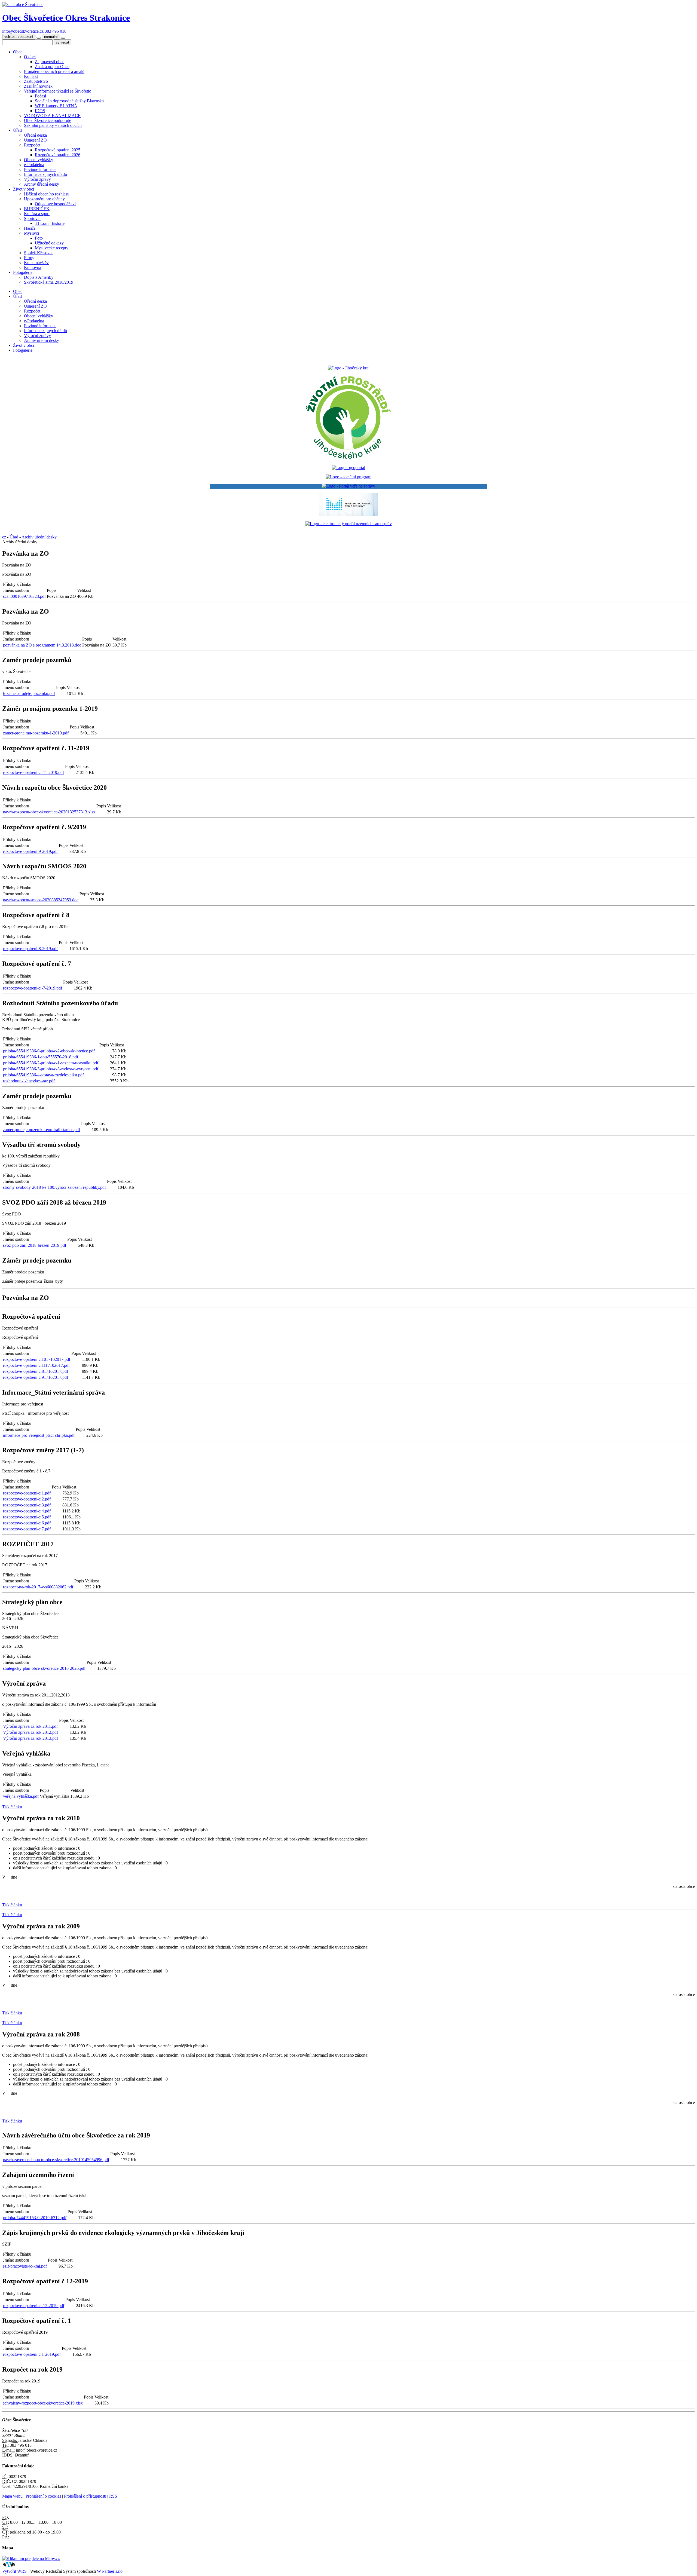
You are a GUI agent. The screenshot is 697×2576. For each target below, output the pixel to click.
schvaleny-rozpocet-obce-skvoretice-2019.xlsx (43, 2403)
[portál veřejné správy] (348, 486)
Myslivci (31, 233)
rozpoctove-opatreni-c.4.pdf (27, 1511)
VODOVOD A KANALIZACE (52, 116)
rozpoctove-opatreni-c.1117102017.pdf (36, 1365)
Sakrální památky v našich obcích (53, 125)
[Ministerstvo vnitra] (348, 514)
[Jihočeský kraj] (349, 368)
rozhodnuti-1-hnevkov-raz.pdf (29, 1081)
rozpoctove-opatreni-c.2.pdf (27, 1499)
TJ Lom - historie (50, 223)
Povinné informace (40, 169)
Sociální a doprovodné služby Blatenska (69, 101)
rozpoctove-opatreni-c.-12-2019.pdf (34, 2306)
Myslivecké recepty (52, 248)
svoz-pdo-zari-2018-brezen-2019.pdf (35, 1245)
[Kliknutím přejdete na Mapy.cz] (31, 2558)
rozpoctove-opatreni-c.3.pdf (27, 1505)
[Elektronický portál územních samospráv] (349, 524)
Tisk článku (12, 1807)
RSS (113, 2496)
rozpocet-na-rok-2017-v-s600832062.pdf (38, 1587)
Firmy (29, 258)
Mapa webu (12, 2496)
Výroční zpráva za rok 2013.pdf (30, 1738)
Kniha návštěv (36, 263)
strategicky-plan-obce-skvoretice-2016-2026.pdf (44, 1668)
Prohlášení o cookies (44, 2496)
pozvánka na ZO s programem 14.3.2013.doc (42, 645)
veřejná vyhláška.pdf (21, 1796)
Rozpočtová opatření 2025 (58, 150)
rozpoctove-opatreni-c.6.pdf (27, 1523)
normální (51, 37)
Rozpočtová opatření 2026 (58, 155)
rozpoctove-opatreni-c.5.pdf (27, 1517)
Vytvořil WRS (14, 2571)
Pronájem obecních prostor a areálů (54, 71)
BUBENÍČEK (37, 209)
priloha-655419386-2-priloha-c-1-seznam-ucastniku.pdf (51, 1063)
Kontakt (31, 76)
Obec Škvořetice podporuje (48, 120)
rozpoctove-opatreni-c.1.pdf (27, 1493)
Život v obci (24, 189)
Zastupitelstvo (36, 81)
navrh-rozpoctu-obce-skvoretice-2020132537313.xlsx (49, 812)
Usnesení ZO (35, 140)
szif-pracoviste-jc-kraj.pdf (25, 2266)
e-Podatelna (34, 165)
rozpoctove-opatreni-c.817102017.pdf (36, 1371)
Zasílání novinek (38, 86)
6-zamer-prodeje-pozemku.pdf (29, 693)
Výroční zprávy (37, 179)
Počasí (40, 96)
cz (4, 537)
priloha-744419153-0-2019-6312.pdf (35, 2218)
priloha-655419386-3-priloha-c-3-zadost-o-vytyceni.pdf (51, 1069)
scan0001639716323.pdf (24, 596)
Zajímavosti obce (50, 62)
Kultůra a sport (37, 214)
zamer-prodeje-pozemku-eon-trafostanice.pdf (42, 1130)
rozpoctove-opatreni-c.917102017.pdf (36, 1377)
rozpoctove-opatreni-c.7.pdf (27, 1529)
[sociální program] (348, 477)
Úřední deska (35, 135)
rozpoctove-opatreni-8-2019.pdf (30, 949)
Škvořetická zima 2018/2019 (49, 282)
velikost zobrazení (19, 37)
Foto (39, 238)
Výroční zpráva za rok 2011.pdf (30, 1726)
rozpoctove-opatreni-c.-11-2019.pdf (33, 772)
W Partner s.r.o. (110, 2571)
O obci (30, 57)
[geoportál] (348, 468)
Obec (18, 52)
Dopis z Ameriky (39, 277)
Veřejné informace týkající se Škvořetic (57, 91)
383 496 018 (56, 31)
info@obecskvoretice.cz (23, 31)
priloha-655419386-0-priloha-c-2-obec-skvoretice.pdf (49, 1051)
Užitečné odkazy (49, 243)
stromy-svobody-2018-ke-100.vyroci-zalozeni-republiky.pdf (54, 1187)
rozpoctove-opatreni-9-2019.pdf (30, 851)
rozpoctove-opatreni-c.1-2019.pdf (32, 2354)
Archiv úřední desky (42, 184)
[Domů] (23, 4)
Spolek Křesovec (39, 253)
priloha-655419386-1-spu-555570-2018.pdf (41, 1057)
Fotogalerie (23, 272)
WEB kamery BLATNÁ (56, 106)
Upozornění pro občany (44, 199)
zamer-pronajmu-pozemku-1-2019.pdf (36, 733)
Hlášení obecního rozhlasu (47, 194)
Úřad (17, 130)
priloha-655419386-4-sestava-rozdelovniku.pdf (43, 1075)
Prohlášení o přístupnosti (85, 2496)
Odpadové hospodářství (55, 204)
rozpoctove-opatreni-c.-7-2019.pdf (33, 988)
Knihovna (33, 267)
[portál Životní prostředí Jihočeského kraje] (348, 458)
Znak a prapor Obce (52, 67)
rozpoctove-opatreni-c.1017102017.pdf (37, 1359)
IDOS (40, 111)
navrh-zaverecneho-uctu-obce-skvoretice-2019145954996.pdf (56, 2160)
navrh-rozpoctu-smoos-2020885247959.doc (41, 900)
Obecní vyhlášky (39, 160)
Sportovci (32, 218)
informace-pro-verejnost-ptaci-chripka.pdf (39, 1435)
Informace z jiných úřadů (45, 174)
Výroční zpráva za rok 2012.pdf (30, 1732)
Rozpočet (32, 145)
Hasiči (29, 228)
